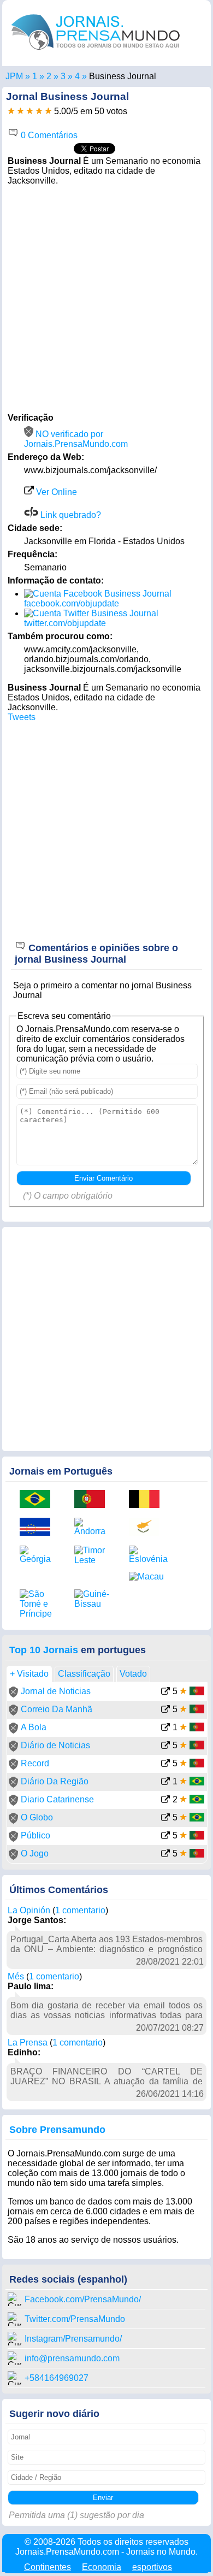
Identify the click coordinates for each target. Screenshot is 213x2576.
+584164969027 (57, 2378)
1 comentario (80, 1910)
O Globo (37, 1817)
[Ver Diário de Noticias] (165, 1746)
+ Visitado (29, 1674)
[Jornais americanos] (35, 76)
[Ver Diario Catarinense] (165, 1800)
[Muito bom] (39, 111)
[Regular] (20, 111)
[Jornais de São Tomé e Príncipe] (39, 1604)
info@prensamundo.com (72, 2358)
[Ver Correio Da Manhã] (165, 1710)
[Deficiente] (11, 111)
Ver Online (55, 492)
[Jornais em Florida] (63, 76)
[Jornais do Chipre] (148, 1528)
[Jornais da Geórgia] (39, 1555)
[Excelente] (48, 111)
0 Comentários (48, 135)
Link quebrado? (70, 515)
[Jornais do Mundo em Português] (96, 52)
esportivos (152, 2567)
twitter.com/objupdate (65, 623)
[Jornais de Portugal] (93, 1500)
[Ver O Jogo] (165, 1855)
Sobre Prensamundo (57, 2130)
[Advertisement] (106, 298)
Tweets (22, 717)
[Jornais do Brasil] (39, 1500)
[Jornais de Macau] (148, 1577)
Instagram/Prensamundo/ (73, 2339)
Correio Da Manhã (57, 1709)
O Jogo (35, 1853)
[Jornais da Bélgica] (148, 1500)
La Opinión (29, 1910)
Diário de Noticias (55, 1745)
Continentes (48, 2567)
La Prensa (28, 2042)
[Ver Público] (165, 1837)
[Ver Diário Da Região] (165, 1782)
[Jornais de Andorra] (93, 1527)
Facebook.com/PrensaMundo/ (83, 2299)
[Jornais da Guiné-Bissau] (93, 1599)
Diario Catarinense (57, 1799)
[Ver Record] (165, 1764)
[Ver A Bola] (165, 1728)
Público (35, 1835)
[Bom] (30, 111)
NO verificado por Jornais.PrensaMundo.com (76, 439)
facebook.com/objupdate (72, 603)
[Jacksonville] (77, 76)
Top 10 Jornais (44, 1650)
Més (16, 1976)
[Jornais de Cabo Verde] (39, 1528)
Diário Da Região (55, 1781)
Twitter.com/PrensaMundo (75, 2319)
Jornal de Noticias (56, 1691)
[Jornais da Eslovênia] (148, 1555)
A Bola (34, 1727)
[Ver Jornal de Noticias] (165, 1692)
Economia (102, 2567)
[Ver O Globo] (165, 1818)
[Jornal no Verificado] (13, 1694)
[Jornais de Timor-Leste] (93, 1555)
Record (35, 1763)
